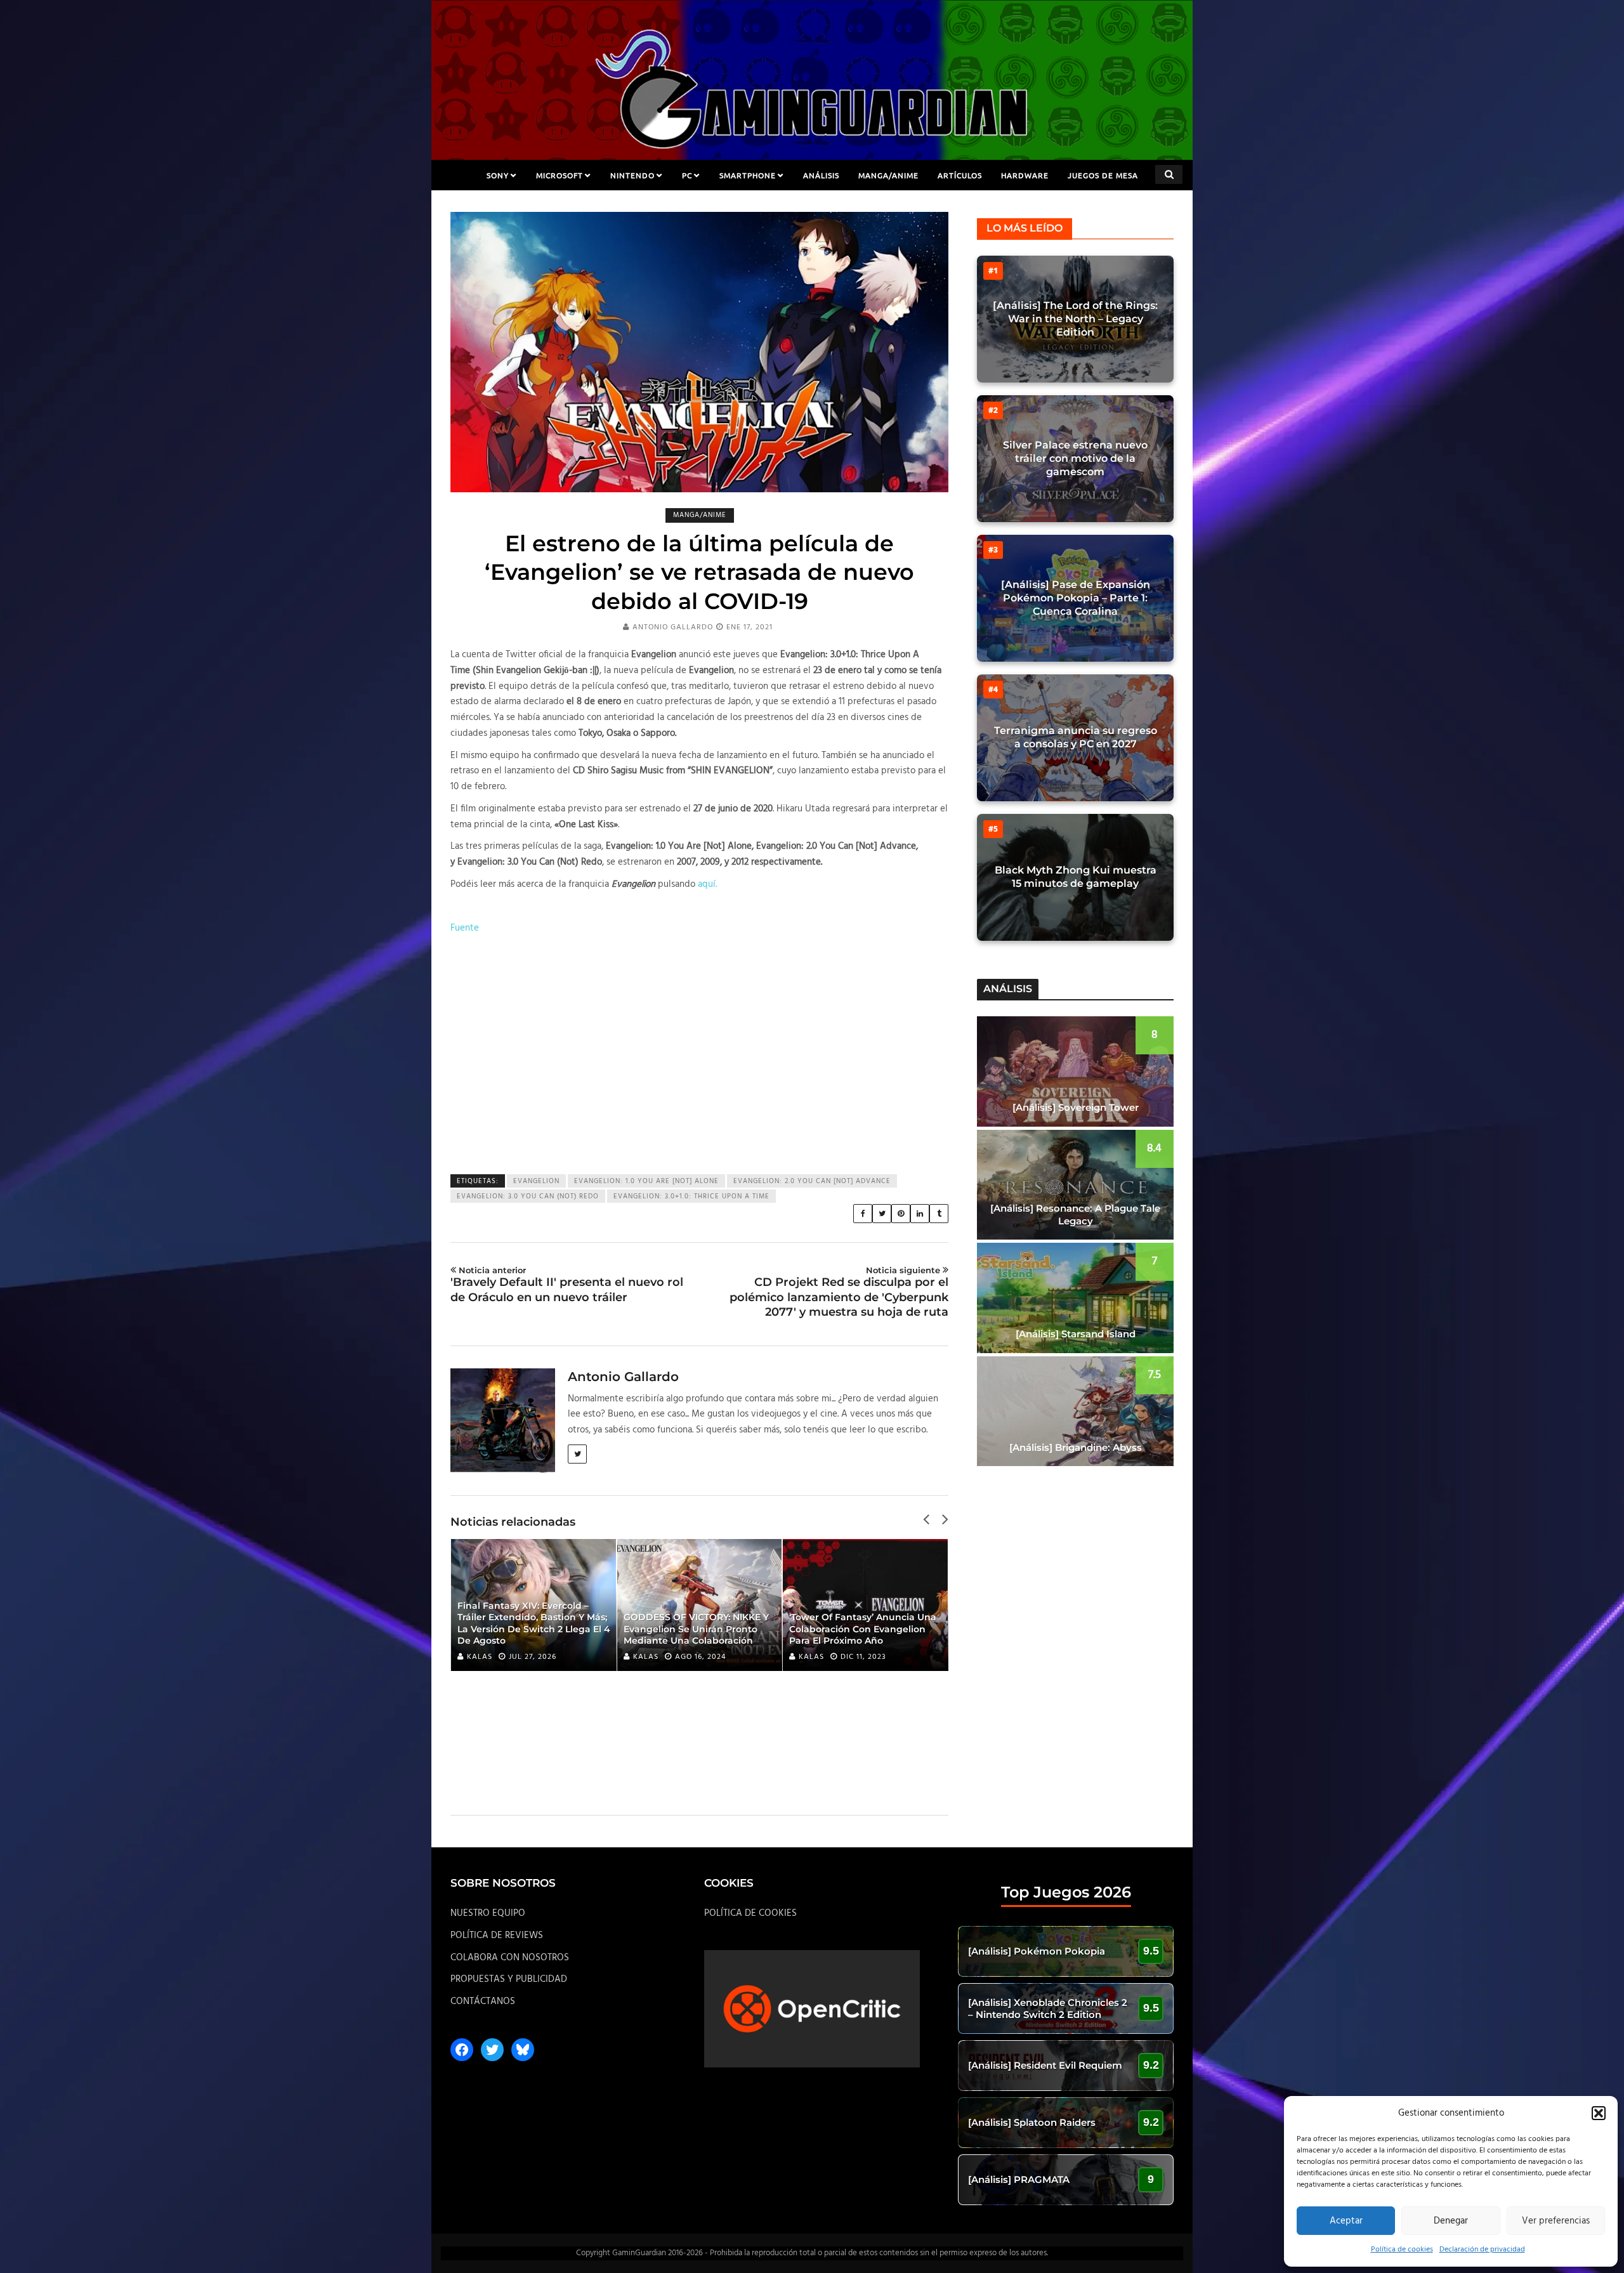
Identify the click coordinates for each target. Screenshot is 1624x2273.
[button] (1599, 2113)
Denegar (1451, 2221)
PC (687, 175)
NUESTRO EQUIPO (488, 1913)
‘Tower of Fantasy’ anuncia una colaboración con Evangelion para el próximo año (863, 1628)
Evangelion (536, 1181)
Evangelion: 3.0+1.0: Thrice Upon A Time (691, 1196)
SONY (498, 175)
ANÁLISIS (821, 175)
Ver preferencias (1556, 2221)
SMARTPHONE (748, 175)
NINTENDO (632, 175)
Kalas (480, 1657)
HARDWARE (1025, 175)
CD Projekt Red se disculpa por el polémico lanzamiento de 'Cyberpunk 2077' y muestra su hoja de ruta (839, 1292)
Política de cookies (1402, 2250)
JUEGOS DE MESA (1103, 175)
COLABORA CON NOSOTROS (510, 1958)
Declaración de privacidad (1482, 2250)
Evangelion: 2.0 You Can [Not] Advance (812, 1181)
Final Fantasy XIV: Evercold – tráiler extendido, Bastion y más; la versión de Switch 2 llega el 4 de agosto (534, 1623)
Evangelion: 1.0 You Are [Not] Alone (646, 1181)
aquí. (707, 884)
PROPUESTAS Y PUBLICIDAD (509, 1979)
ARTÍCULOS (960, 175)
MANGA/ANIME (888, 175)
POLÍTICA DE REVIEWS (497, 1936)
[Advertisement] (699, 1047)
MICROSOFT (560, 175)
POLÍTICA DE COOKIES (750, 1913)
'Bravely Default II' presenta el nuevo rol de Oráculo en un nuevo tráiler (567, 1285)
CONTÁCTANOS (483, 2001)
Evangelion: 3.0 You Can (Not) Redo (528, 1196)
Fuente (465, 928)
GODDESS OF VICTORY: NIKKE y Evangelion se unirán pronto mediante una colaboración (696, 1628)
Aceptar (1346, 2221)
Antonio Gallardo (673, 627)
